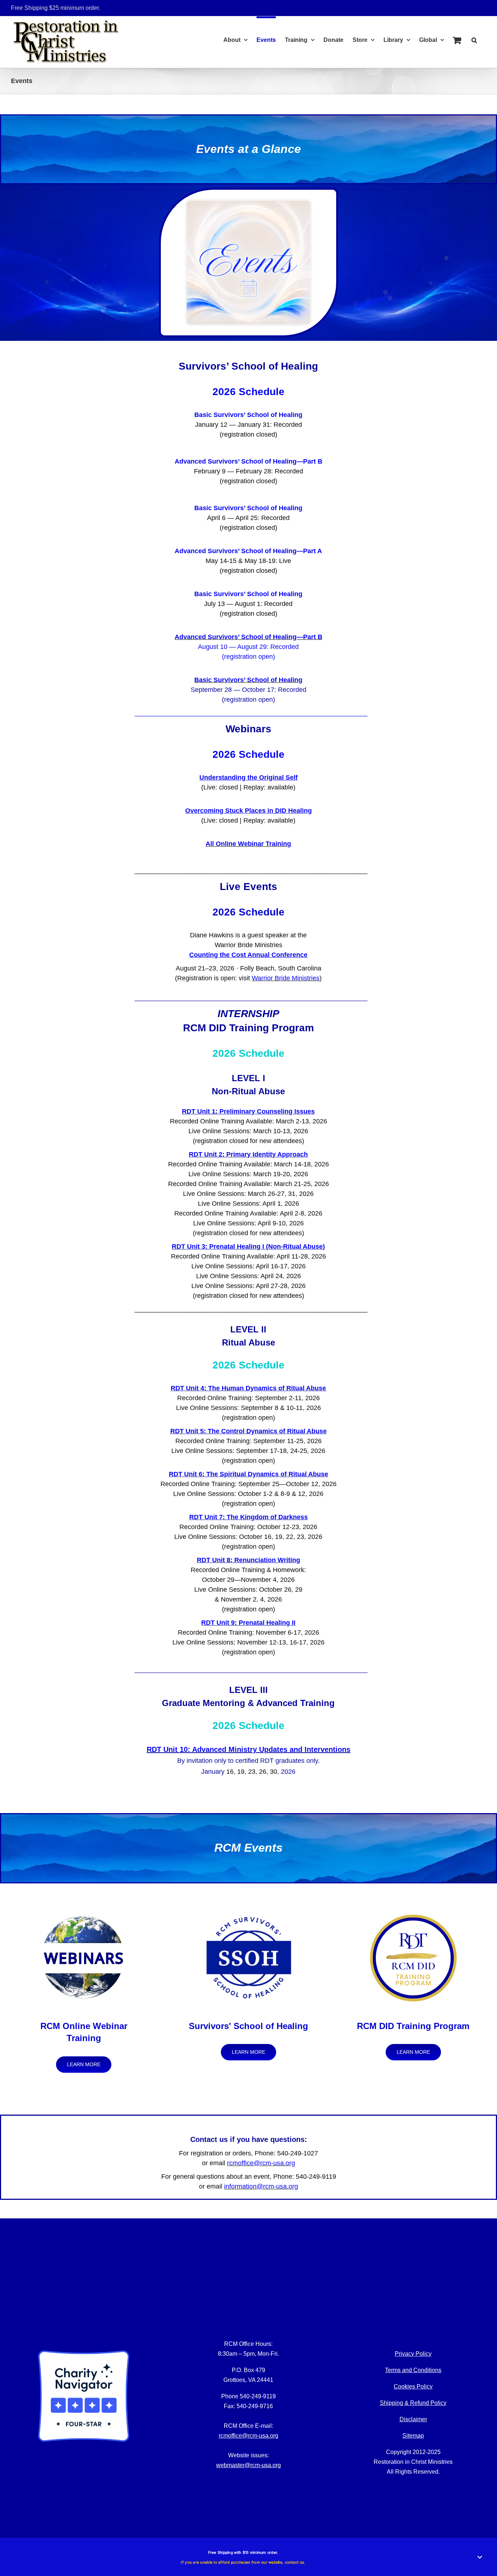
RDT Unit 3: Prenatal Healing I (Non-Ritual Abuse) (248, 1246)
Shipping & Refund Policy (413, 2403)
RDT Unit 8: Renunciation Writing (249, 1560)
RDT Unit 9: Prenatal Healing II (248, 1623)
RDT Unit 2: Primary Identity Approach (248, 1154)
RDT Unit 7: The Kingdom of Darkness (249, 1517)
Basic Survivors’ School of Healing (248, 415)
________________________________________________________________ (251, 713)
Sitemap (413, 2436)
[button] (474, 39)
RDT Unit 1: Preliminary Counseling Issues (248, 1111)
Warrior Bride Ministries (286, 978)
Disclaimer (413, 2419)
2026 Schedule (249, 392)
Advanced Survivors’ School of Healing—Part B (249, 461)
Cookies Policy (413, 2386)
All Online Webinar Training (248, 844)
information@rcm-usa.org (261, 2186)
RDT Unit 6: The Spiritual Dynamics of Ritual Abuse (249, 1474)
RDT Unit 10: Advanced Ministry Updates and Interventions (249, 1749)
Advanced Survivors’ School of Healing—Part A (248, 551)
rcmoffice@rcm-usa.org (261, 2163)
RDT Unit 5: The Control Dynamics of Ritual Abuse (249, 1431)
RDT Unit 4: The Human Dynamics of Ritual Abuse (248, 1388)
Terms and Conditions (413, 2370)
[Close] (480, 2557)
